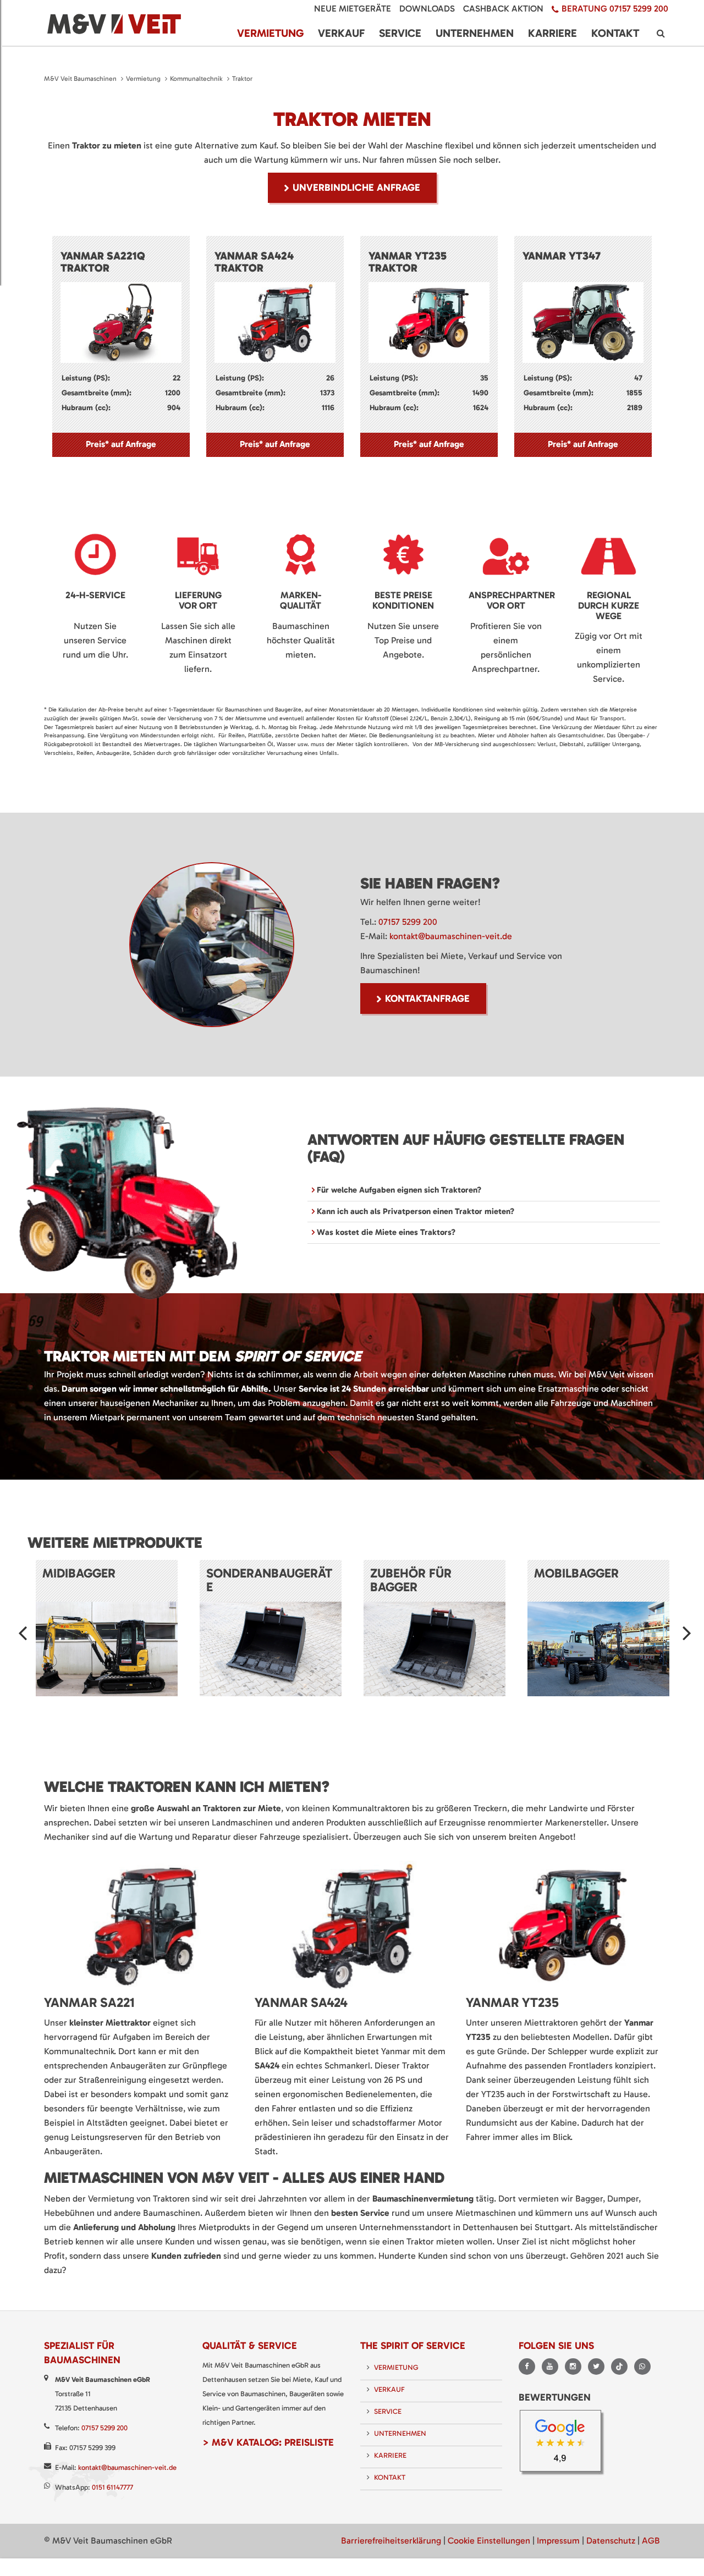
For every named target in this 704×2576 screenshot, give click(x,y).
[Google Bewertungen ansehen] (564, 2444)
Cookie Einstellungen (489, 2541)
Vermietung (143, 79)
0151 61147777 (112, 2487)
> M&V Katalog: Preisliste (268, 2442)
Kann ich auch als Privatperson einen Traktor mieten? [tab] (414, 1211)
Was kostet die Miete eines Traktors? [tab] (385, 1232)
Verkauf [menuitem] (341, 33)
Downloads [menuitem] (427, 9)
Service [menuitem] (400, 33)
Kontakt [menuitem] (615, 33)
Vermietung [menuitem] (270, 33)
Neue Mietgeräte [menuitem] (353, 9)
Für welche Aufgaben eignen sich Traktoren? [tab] (398, 1190)
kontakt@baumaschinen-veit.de (451, 936)
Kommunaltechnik (196, 79)
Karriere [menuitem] (552, 33)
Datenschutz (611, 2541)
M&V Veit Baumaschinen (80, 79)
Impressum (558, 2541)
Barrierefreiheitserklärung (391, 2541)
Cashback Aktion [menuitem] (503, 9)
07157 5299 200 (408, 922)
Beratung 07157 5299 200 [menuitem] (615, 9)
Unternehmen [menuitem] (475, 33)
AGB (651, 2541)
